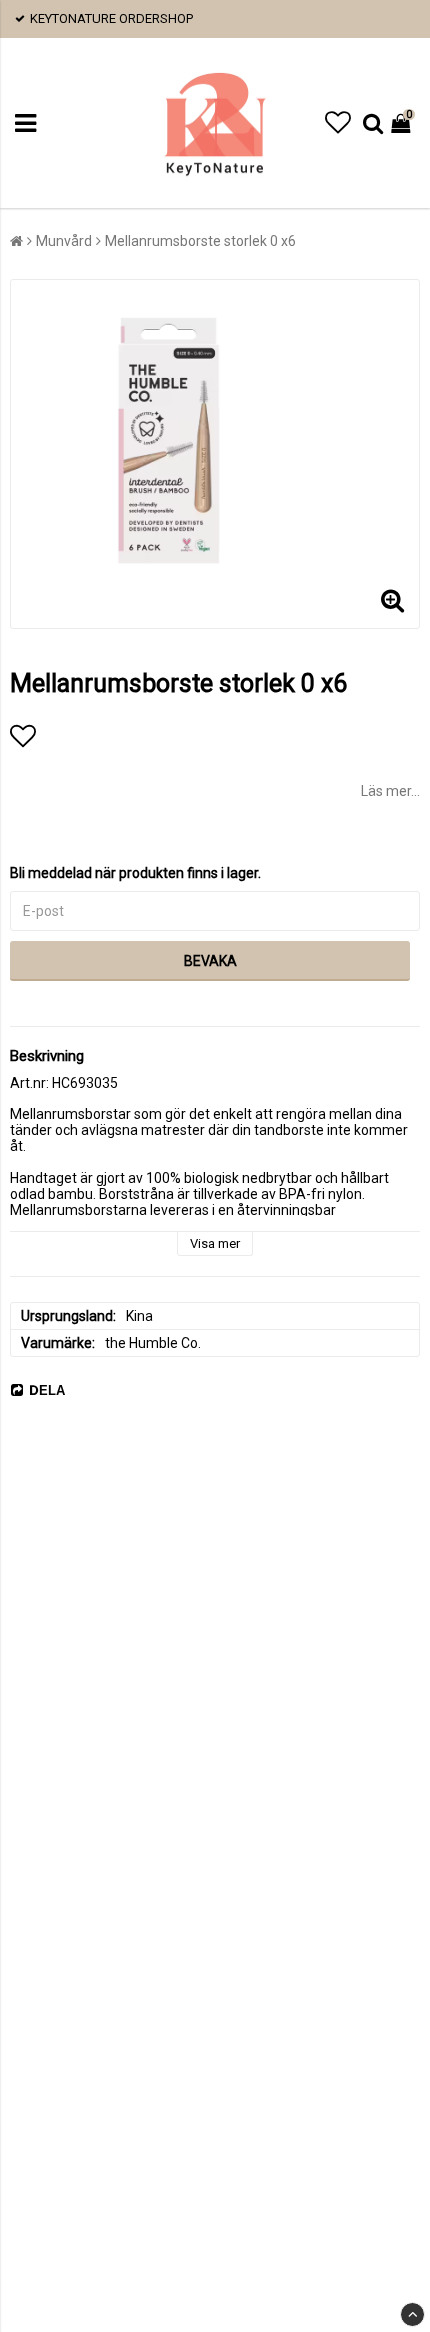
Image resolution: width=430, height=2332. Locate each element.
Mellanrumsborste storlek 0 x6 (200, 241)
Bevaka (210, 961)
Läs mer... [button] (390, 791)
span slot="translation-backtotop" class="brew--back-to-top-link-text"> (412, 2314)
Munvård (64, 241)
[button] (338, 123)
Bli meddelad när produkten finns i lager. (135, 873)
